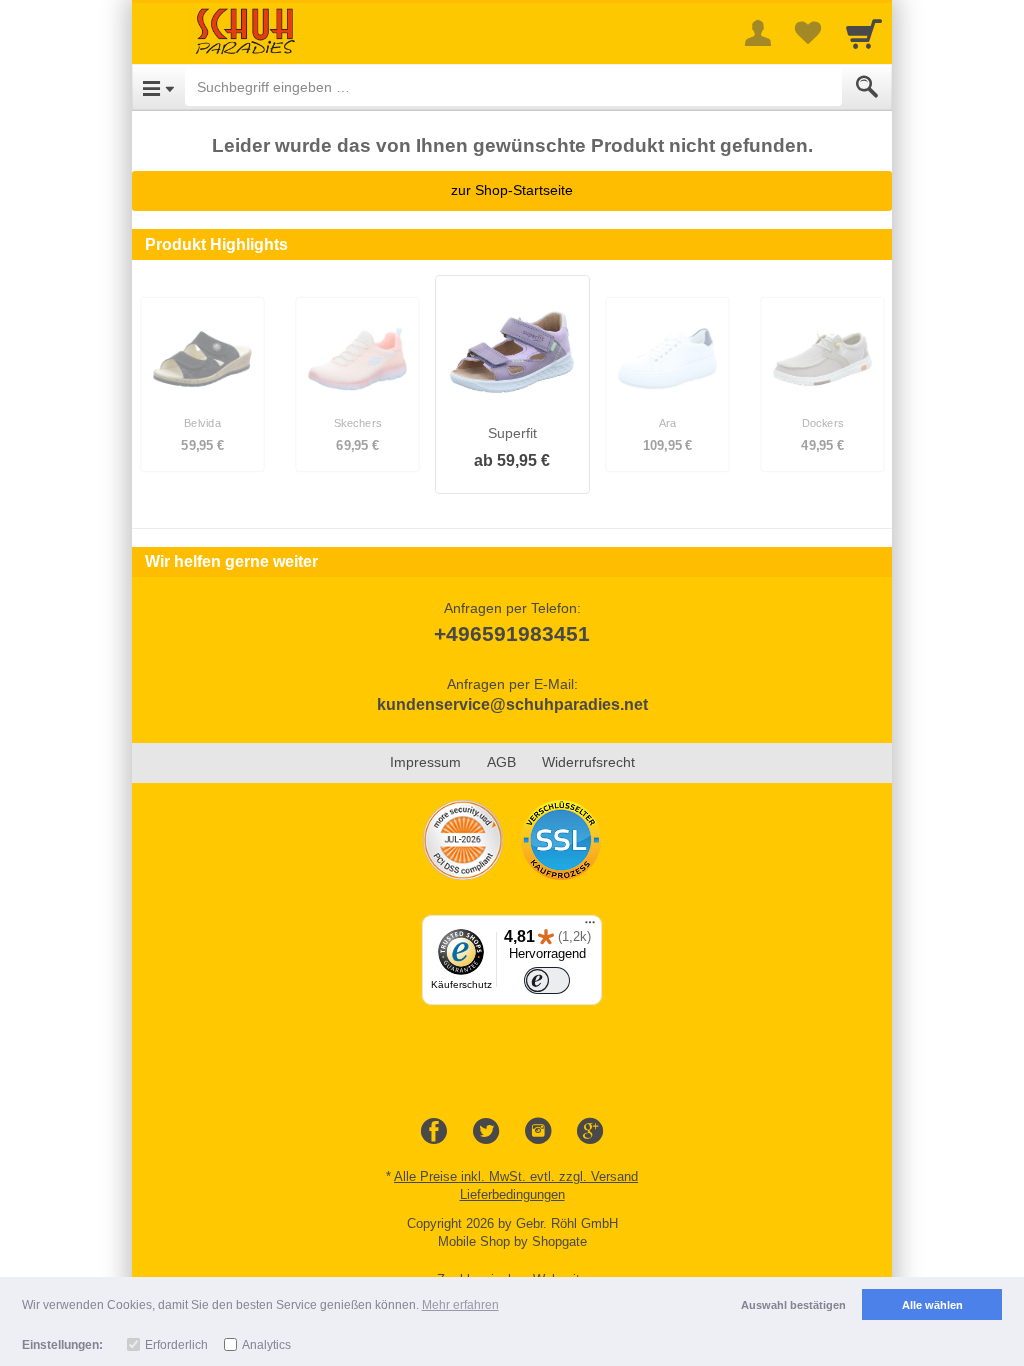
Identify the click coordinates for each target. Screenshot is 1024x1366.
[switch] (547, 981)
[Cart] (864, 33)
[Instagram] (538, 1132)
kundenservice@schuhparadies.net (512, 704)
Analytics (266, 1345)
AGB (501, 762)
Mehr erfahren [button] (460, 1305)
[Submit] (867, 87)
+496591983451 (512, 633)
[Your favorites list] (808, 33)
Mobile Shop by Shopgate (512, 1241)
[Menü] (590, 927)
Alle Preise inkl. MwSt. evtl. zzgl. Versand (516, 1176)
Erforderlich (176, 1345)
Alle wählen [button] (932, 1305)
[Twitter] (486, 1132)
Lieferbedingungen (512, 1194)
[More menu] (758, 33)
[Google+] (590, 1132)
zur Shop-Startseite (512, 190)
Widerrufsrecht (588, 762)
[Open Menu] (158, 87)
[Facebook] (434, 1132)
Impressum (425, 762)
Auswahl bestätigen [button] (793, 1305)
